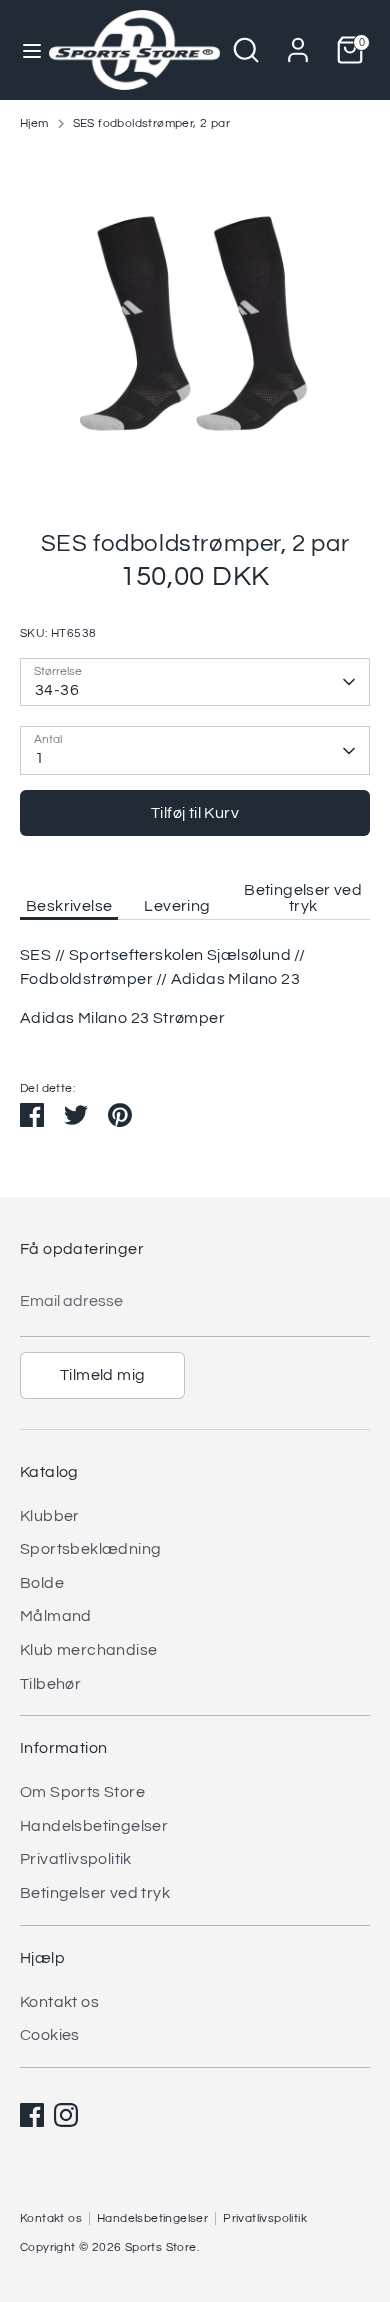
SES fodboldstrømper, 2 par (151, 123)
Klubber (50, 1516)
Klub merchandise (88, 1650)
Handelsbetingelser (94, 1826)
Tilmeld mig (102, 1375)
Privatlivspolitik (76, 1859)
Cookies (50, 2035)
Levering (177, 906)
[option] (195, 323)
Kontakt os (59, 2002)
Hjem (34, 123)
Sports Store (161, 2247)
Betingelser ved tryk (303, 898)
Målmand (56, 1616)
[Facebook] (32, 2115)
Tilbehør (50, 1684)
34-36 (57, 690)
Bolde (42, 1583)
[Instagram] (66, 2115)
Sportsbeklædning (90, 1549)
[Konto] (298, 42)
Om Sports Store (82, 1792)
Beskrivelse (69, 906)
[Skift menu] (25, 49)
